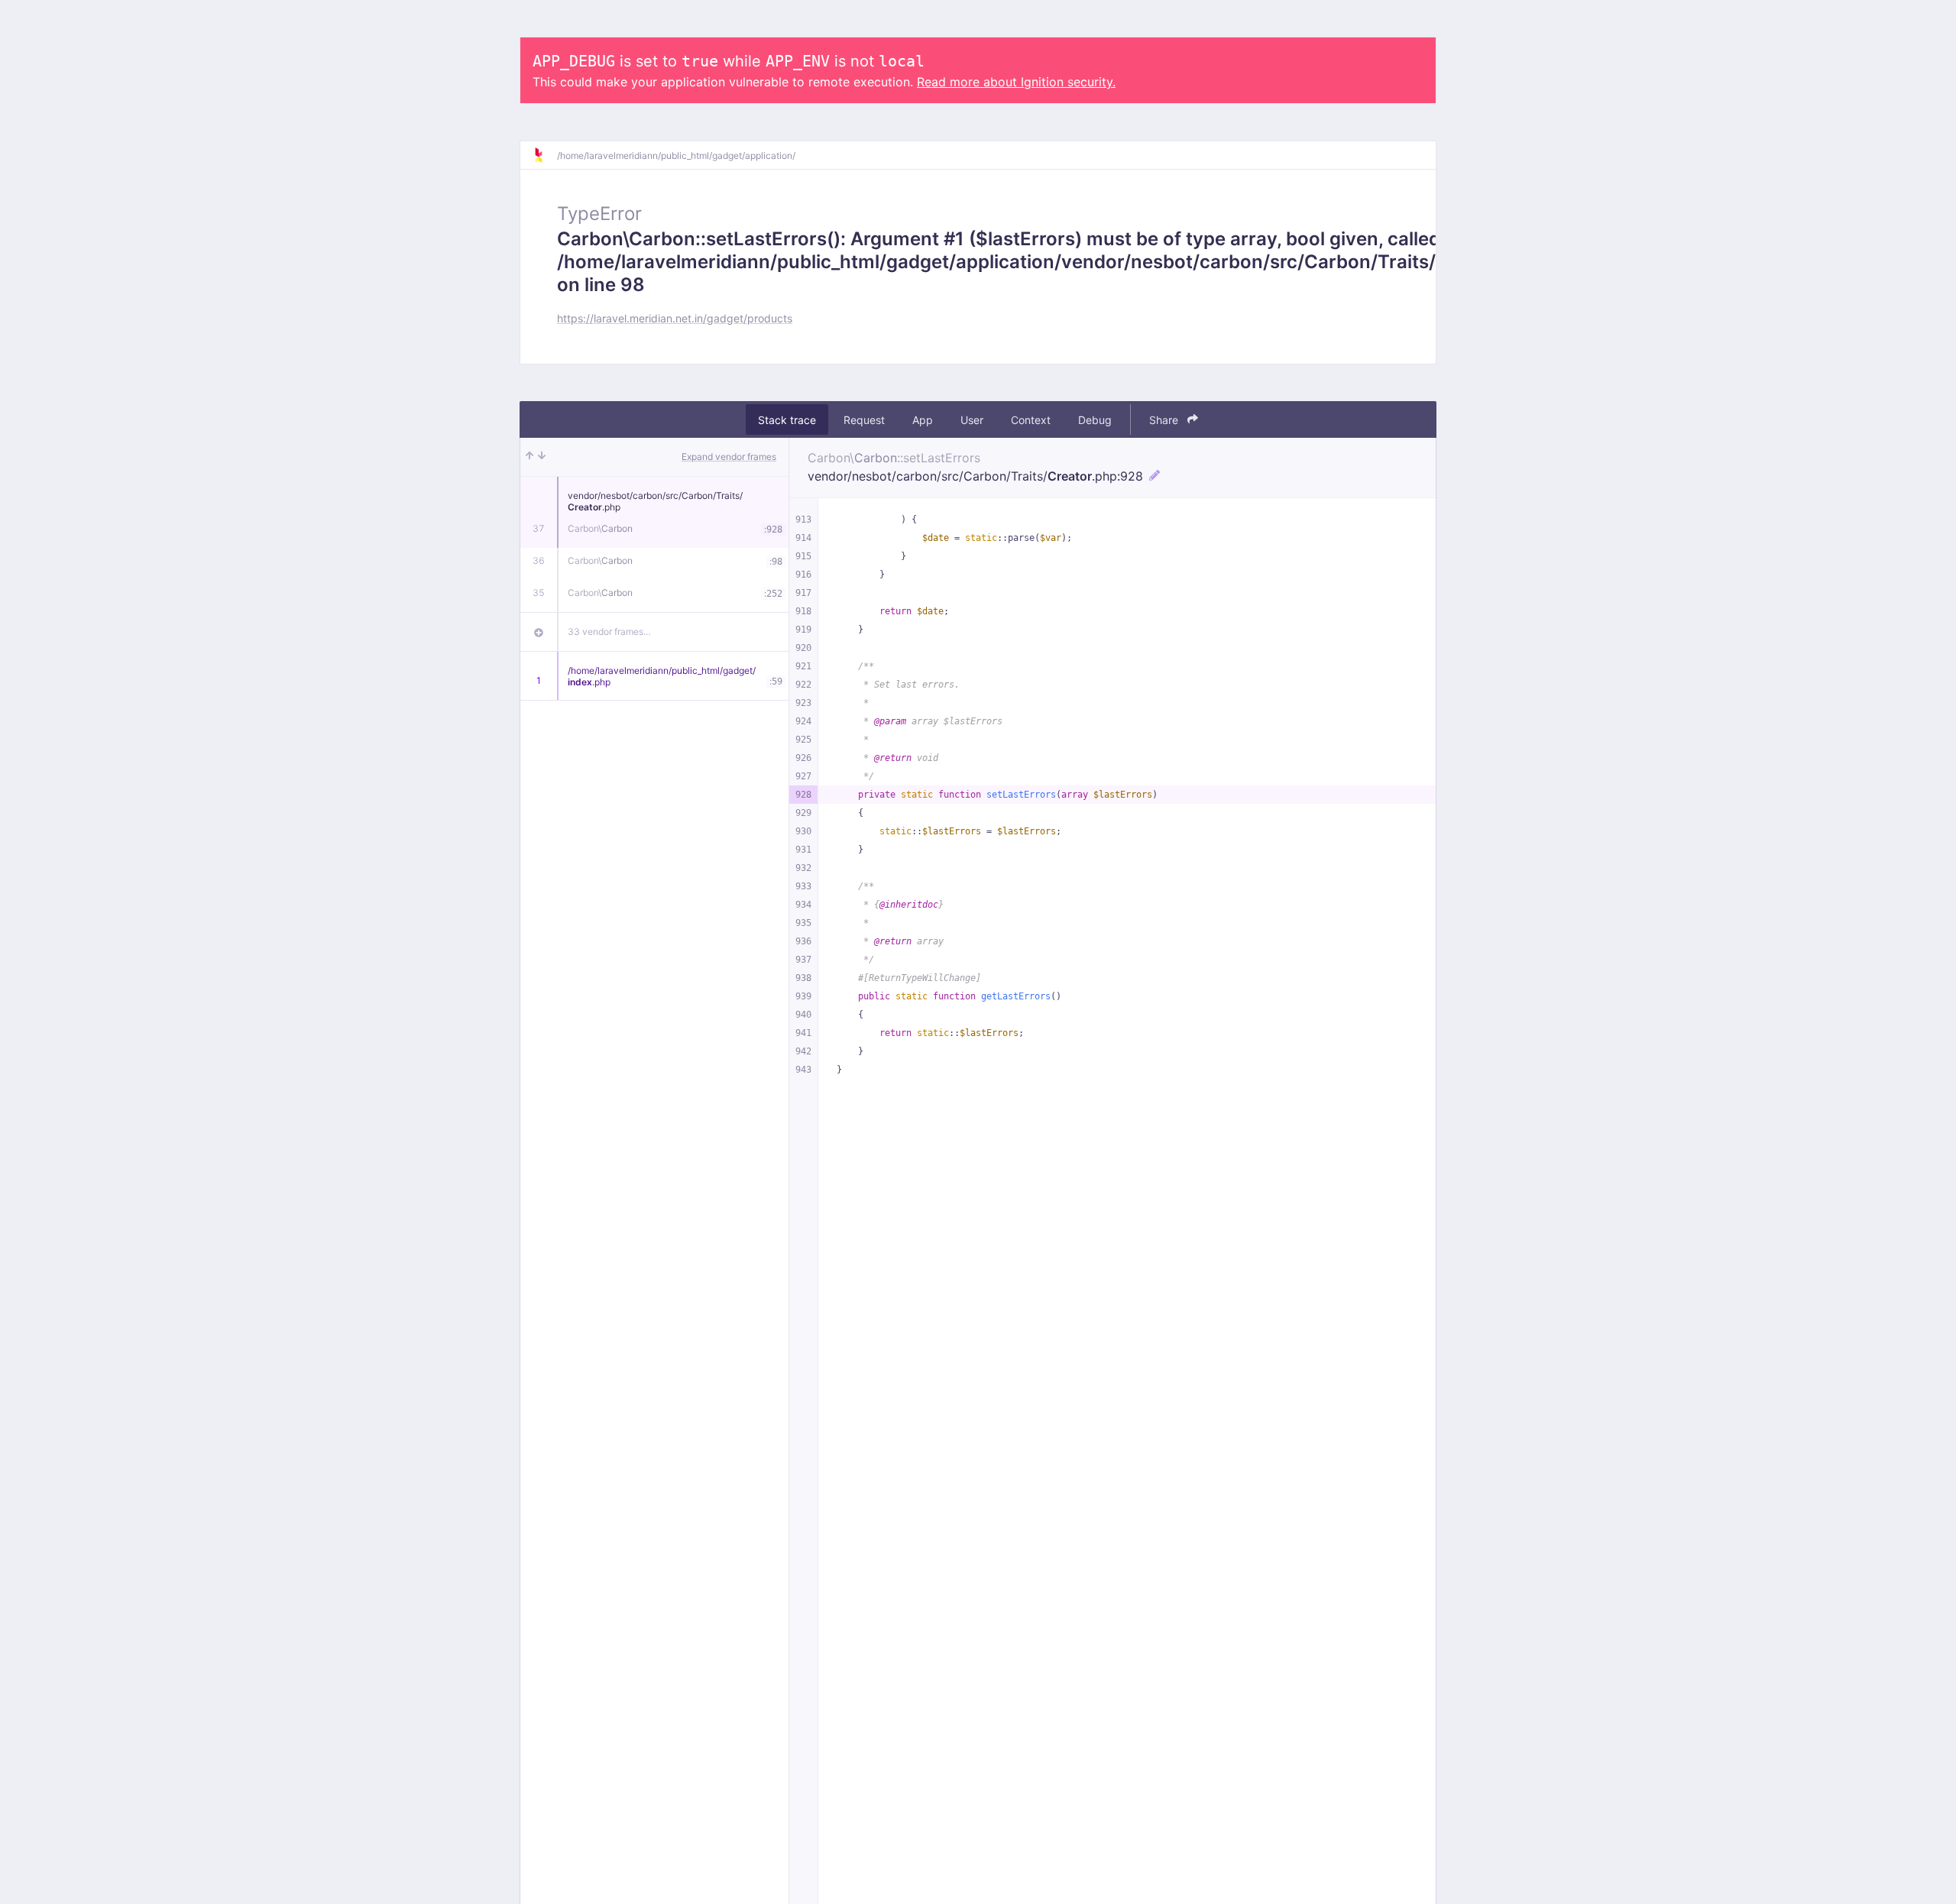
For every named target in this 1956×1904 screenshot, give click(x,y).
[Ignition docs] (545, 155)
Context (1031, 420)
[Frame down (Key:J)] (542, 457)
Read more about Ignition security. (1016, 82)
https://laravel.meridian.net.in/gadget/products (675, 318)
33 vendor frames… (609, 631)
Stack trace (787, 420)
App (923, 420)
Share (1165, 420)
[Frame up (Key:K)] (529, 457)
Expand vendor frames (729, 457)
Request (864, 420)
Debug (1095, 420)
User (972, 420)
